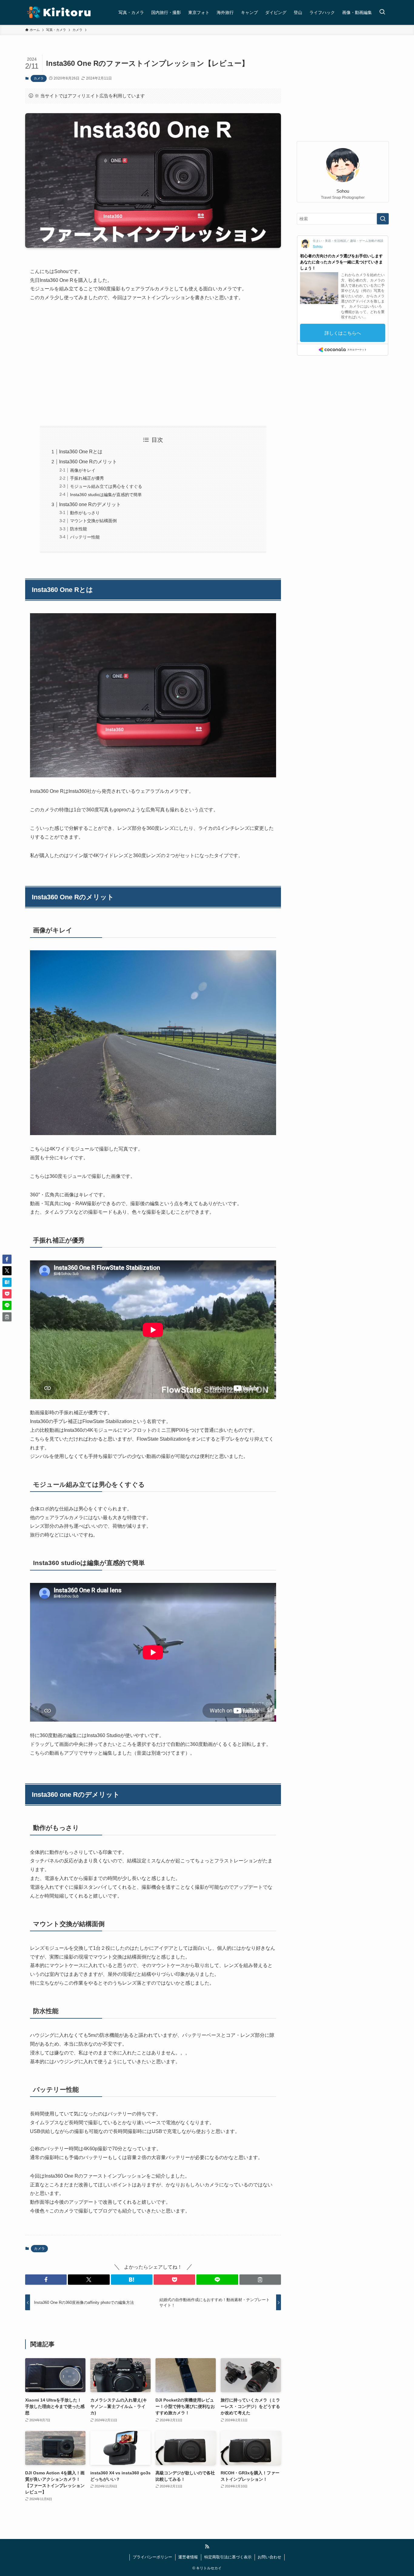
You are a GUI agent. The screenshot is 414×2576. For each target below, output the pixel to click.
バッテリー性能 (85, 537)
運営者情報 (188, 2557)
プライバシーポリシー (152, 2557)
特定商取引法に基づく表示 (228, 2557)
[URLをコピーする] (260, 2280)
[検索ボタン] (382, 12)
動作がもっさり (85, 513)
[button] (46, 2280)
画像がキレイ (83, 470)
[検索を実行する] (383, 219)
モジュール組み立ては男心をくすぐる (106, 486)
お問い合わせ (269, 2557)
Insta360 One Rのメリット (88, 462)
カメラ (39, 78)
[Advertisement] (153, 364)
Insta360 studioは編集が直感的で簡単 (106, 495)
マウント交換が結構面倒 (93, 521)
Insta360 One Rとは (81, 452)
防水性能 (78, 529)
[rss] (207, 2547)
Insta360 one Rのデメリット (90, 504)
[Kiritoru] (59, 12)
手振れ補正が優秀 (87, 478)
